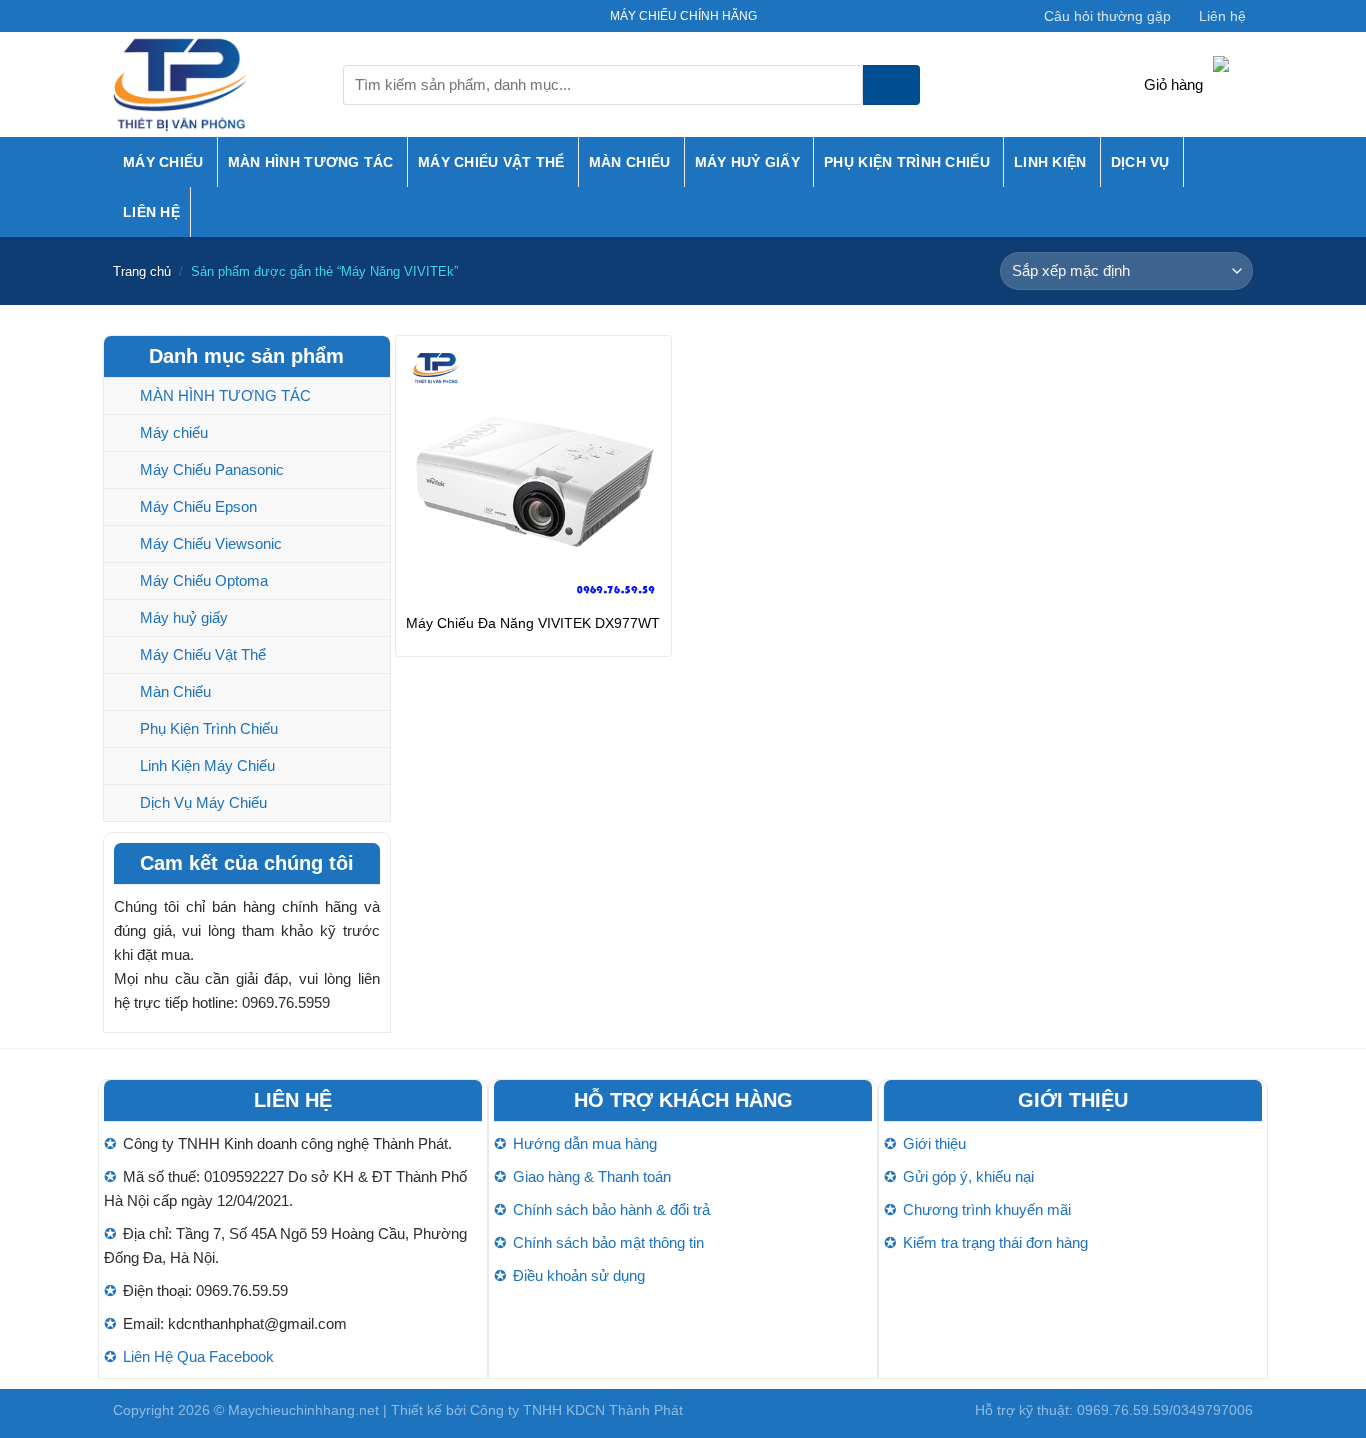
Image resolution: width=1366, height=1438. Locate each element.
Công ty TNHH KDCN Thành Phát (576, 1410)
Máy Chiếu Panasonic (212, 469)
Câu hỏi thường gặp (1107, 16)
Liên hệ (1222, 16)
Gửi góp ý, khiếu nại (968, 1176)
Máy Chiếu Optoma (204, 580)
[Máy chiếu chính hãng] (213, 84)
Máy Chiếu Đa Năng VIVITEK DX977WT (533, 623)
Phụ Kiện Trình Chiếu (907, 162)
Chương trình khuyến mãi (987, 1209)
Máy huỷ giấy (747, 162)
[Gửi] (891, 85)
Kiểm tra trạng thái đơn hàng (995, 1242)
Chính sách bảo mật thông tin (608, 1242)
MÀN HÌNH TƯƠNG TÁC (311, 162)
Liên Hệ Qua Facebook (198, 1356)
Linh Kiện (1050, 162)
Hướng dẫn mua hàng (585, 1143)
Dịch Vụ (1140, 162)
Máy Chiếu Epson (198, 506)
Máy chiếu (163, 162)
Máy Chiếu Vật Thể (491, 162)
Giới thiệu (934, 1143)
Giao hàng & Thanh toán (592, 1176)
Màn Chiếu (630, 162)
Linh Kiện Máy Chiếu (207, 765)
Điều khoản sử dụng (579, 1275)
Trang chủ (142, 271)
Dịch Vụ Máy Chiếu (203, 802)
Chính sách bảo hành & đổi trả (611, 1209)
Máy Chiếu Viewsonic (211, 543)
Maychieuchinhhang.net (303, 1410)
